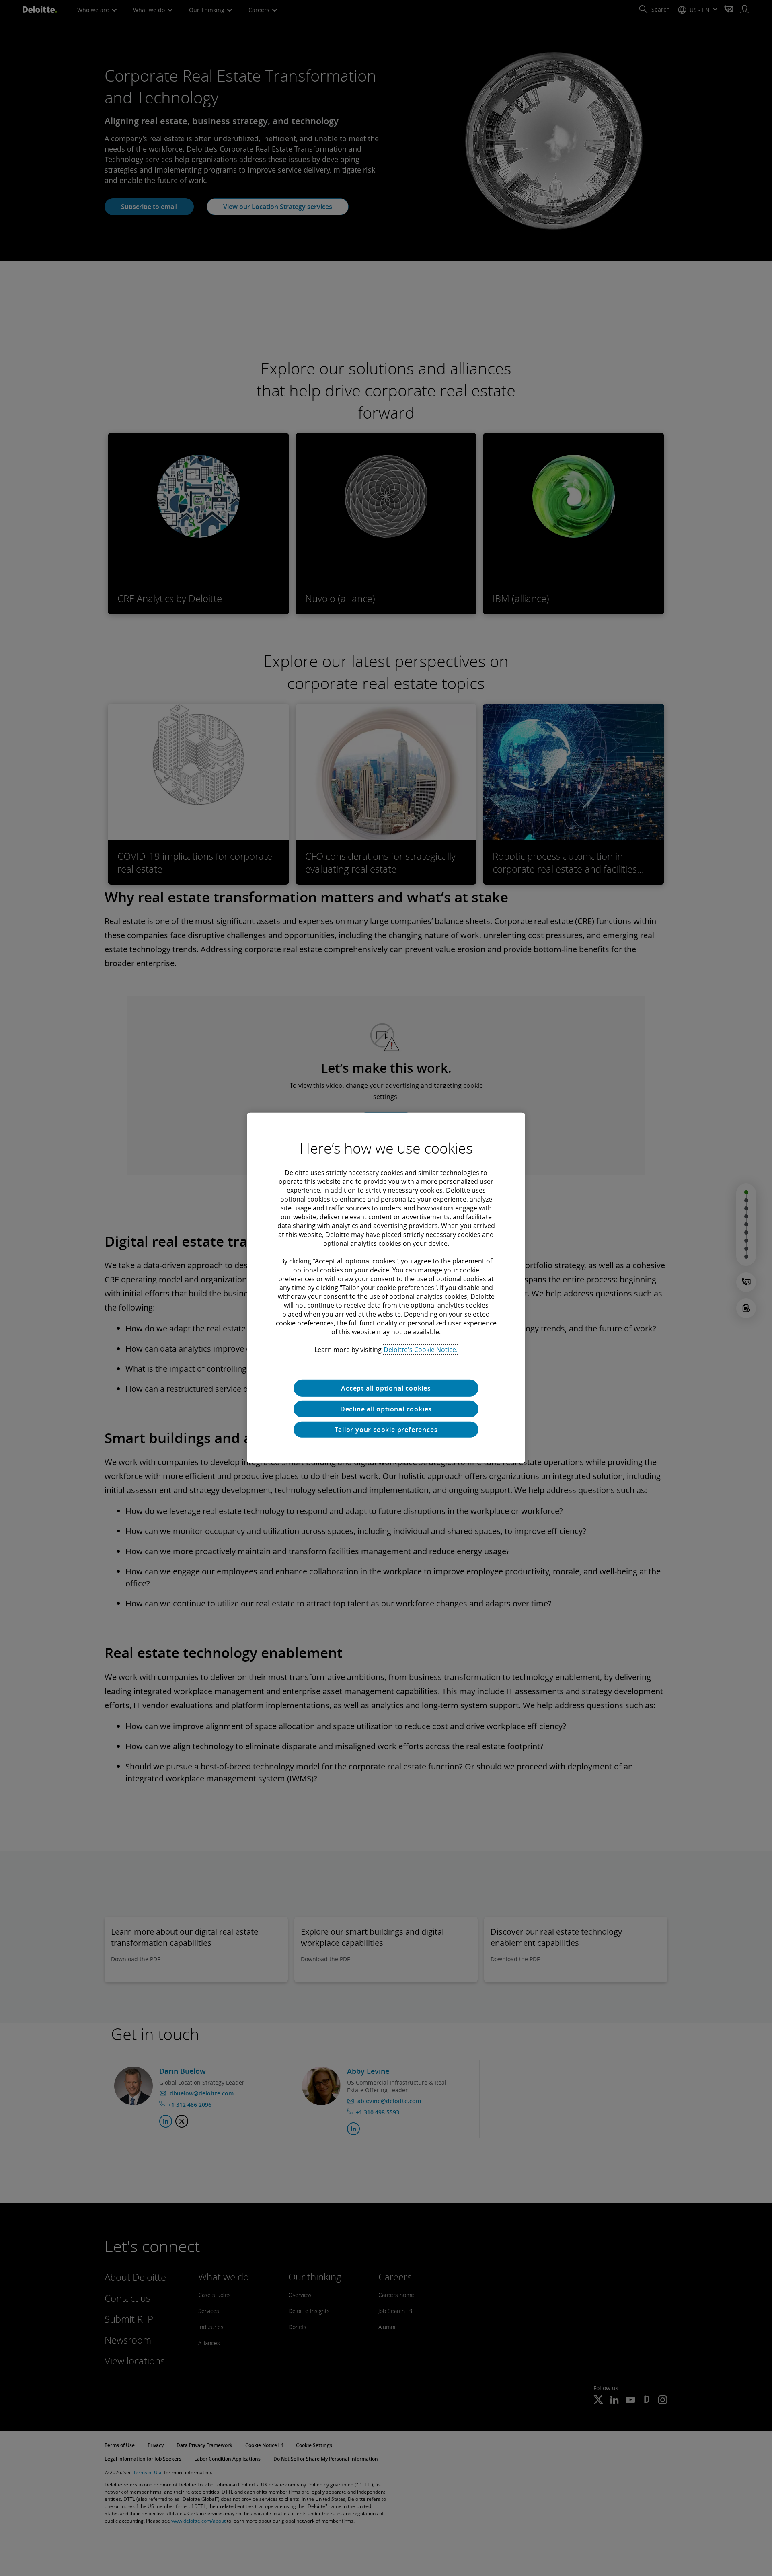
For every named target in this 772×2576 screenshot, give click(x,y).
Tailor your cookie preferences (386, 1430)
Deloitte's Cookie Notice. (421, 1350)
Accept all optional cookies (386, 1388)
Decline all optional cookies (386, 1409)
